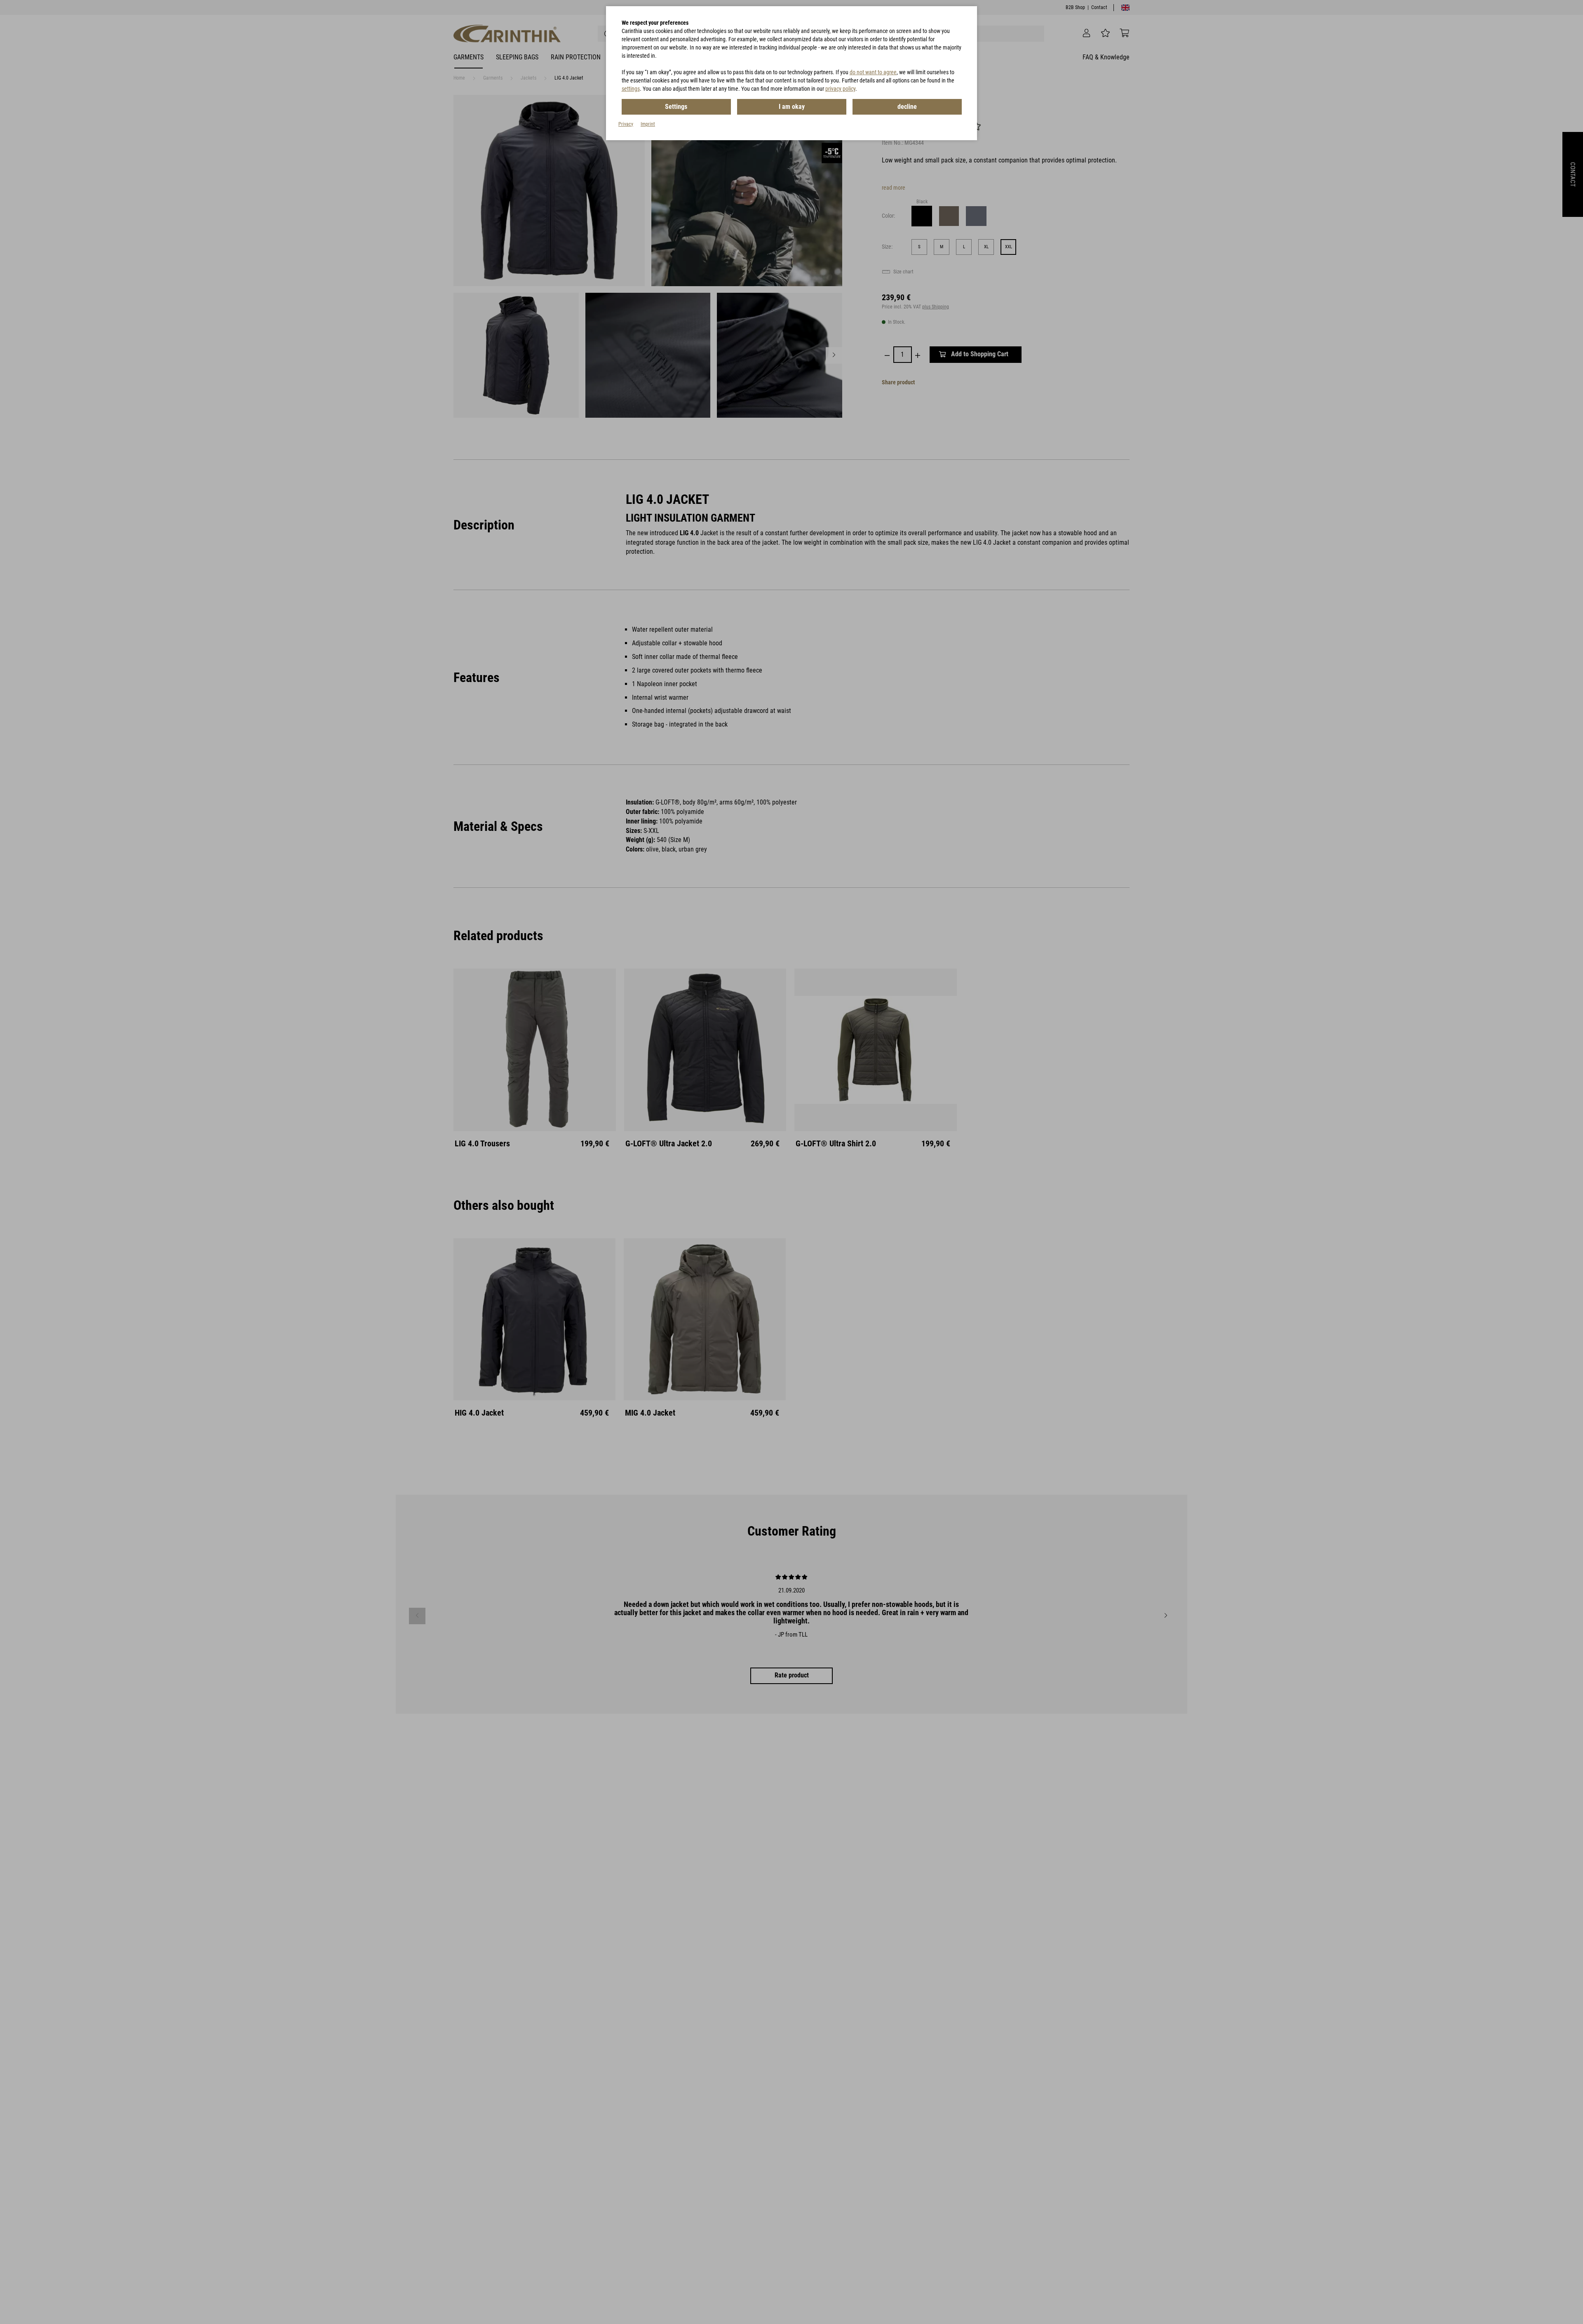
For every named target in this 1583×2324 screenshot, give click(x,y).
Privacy (626, 124)
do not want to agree (873, 72)
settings (631, 89)
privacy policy (840, 89)
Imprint (648, 124)
